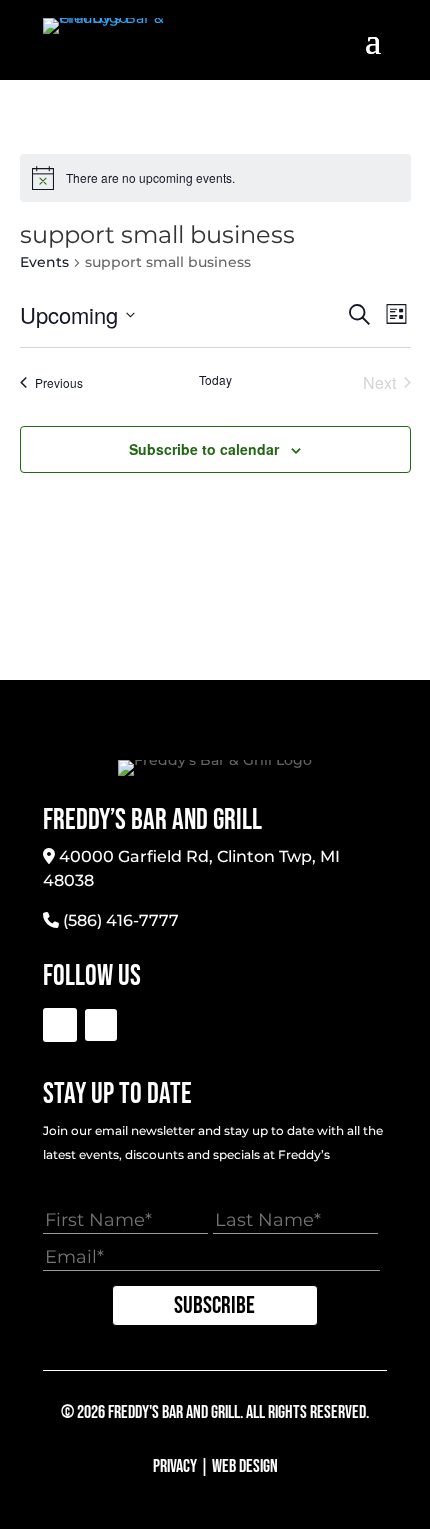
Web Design (245, 1466)
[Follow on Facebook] (60, 1025)
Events (44, 262)
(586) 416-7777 (121, 920)
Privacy (175, 1466)
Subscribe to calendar (204, 449)
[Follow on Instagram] (101, 1025)
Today (215, 380)
